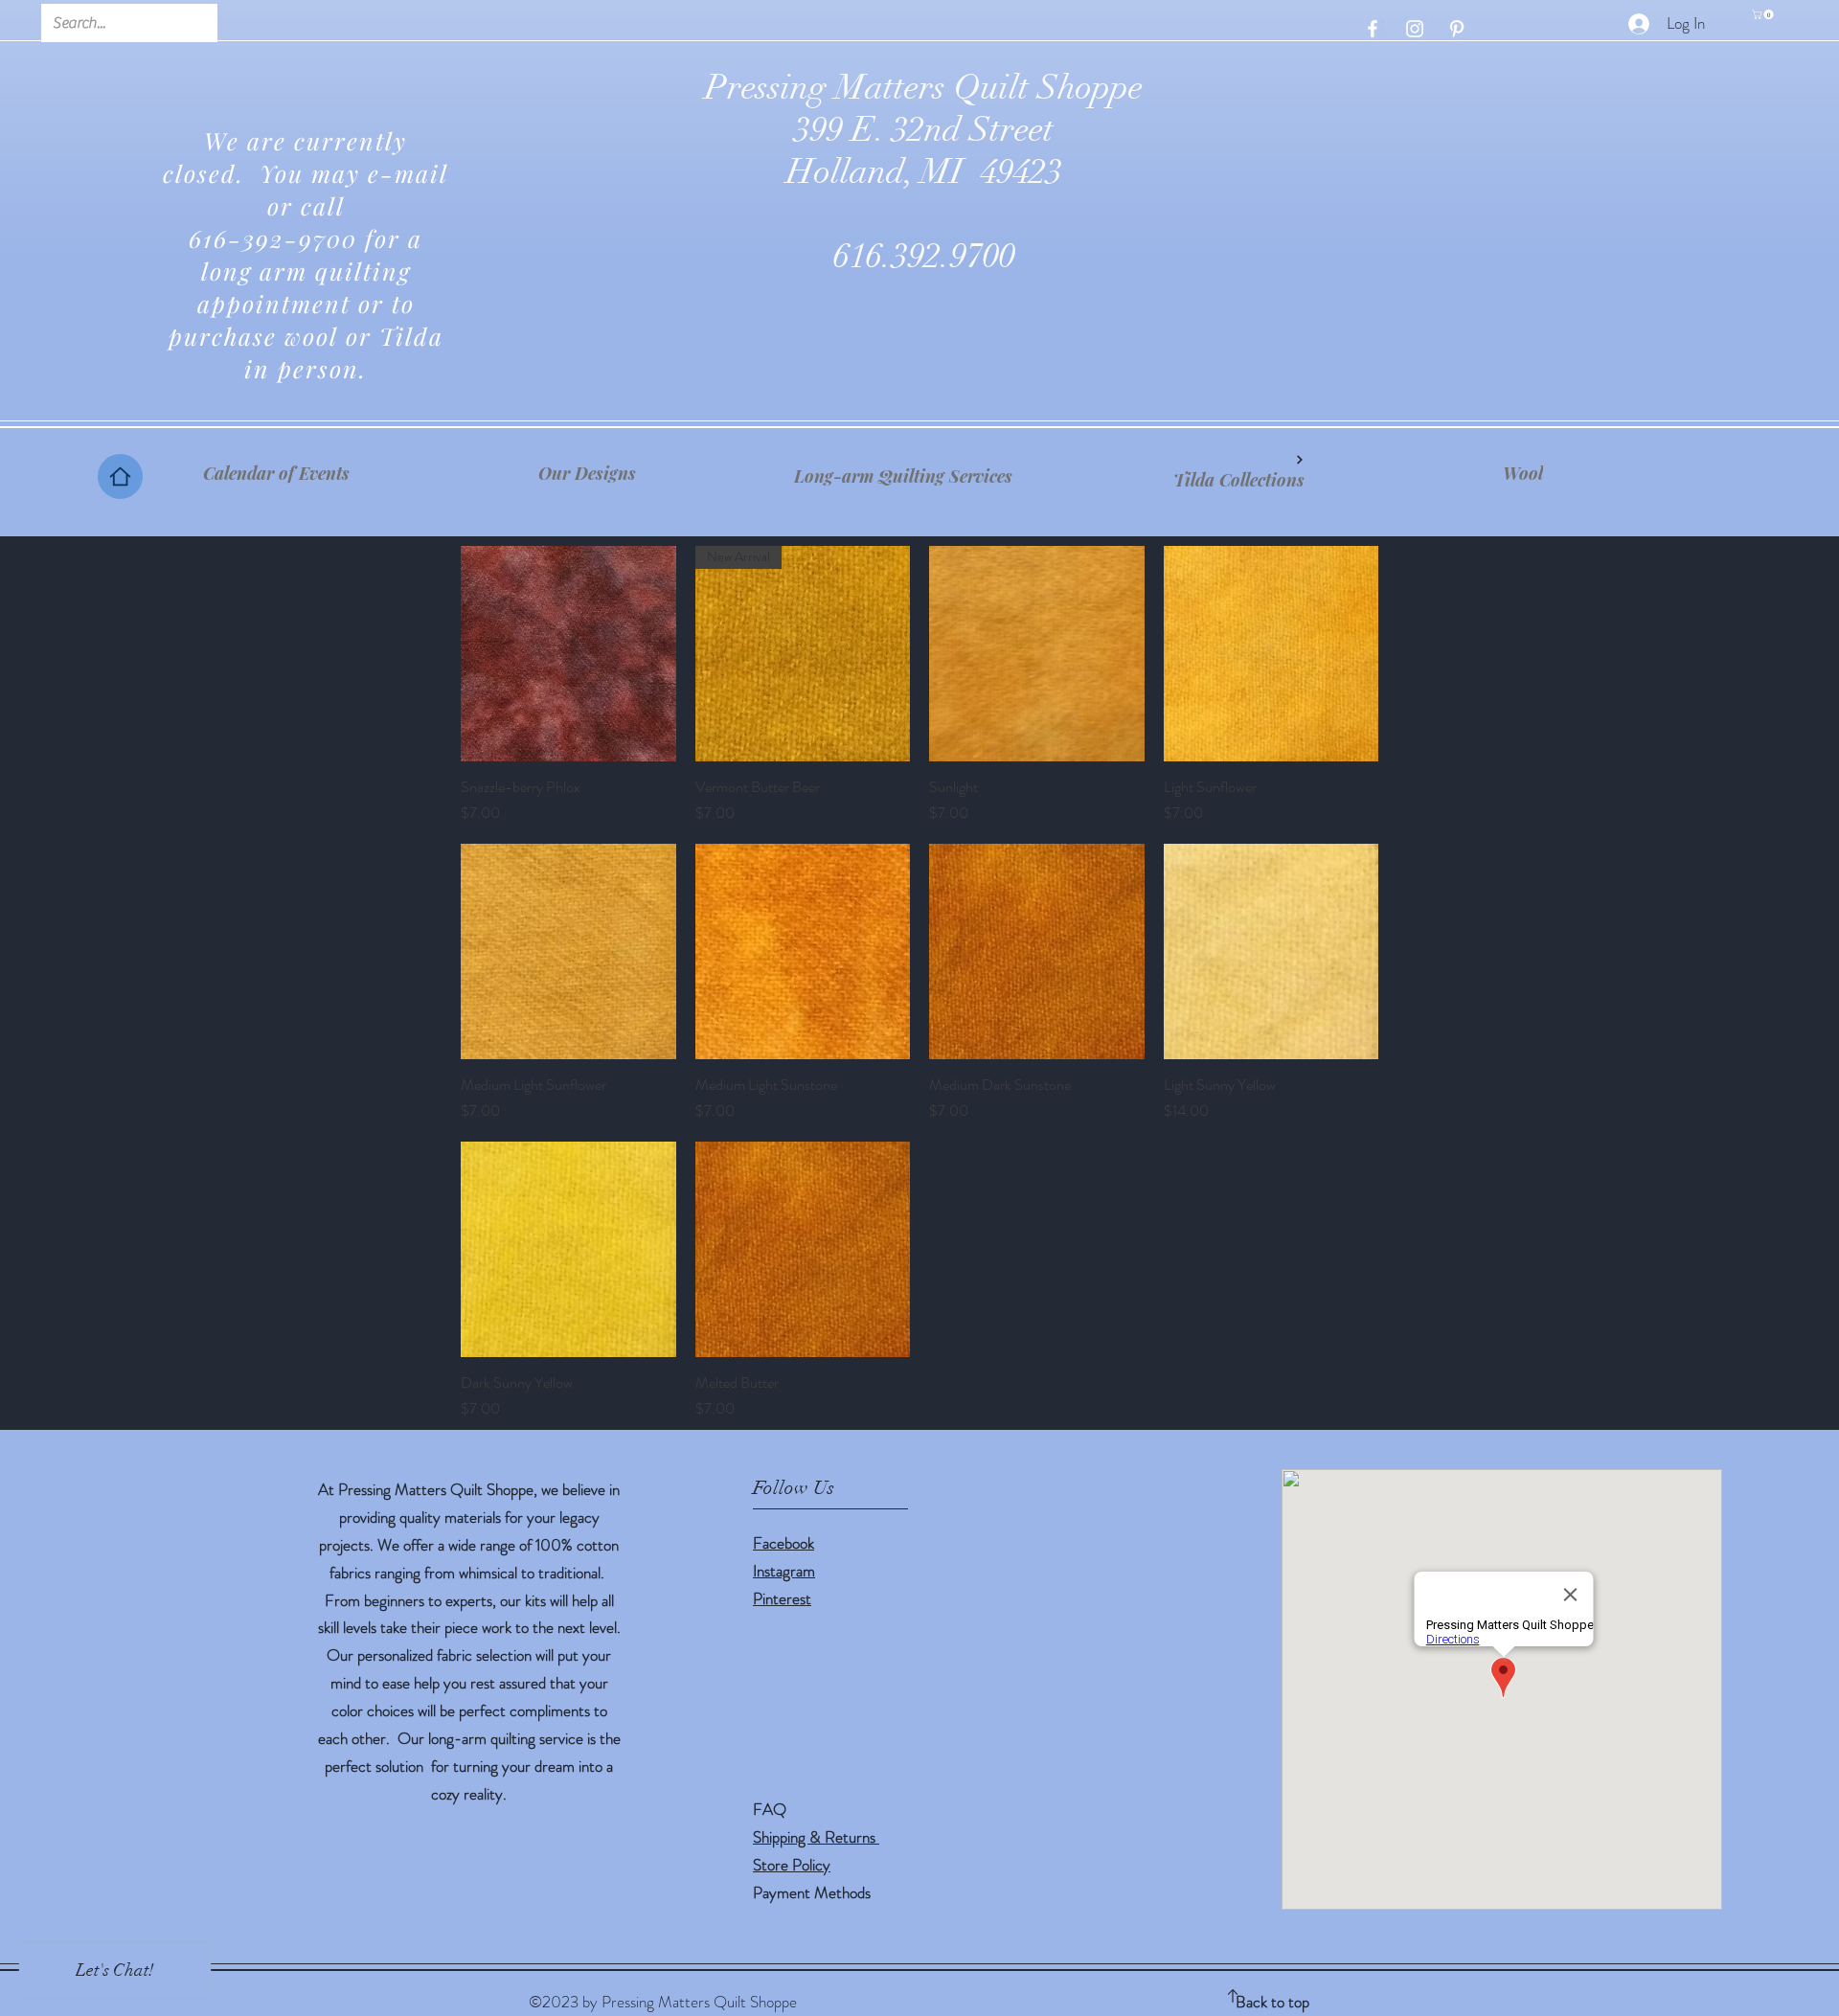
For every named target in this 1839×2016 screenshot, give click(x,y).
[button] (1764, 14)
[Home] (120, 476)
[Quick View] (568, 654)
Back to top (1272, 2002)
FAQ (770, 1809)
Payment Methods (814, 1892)
